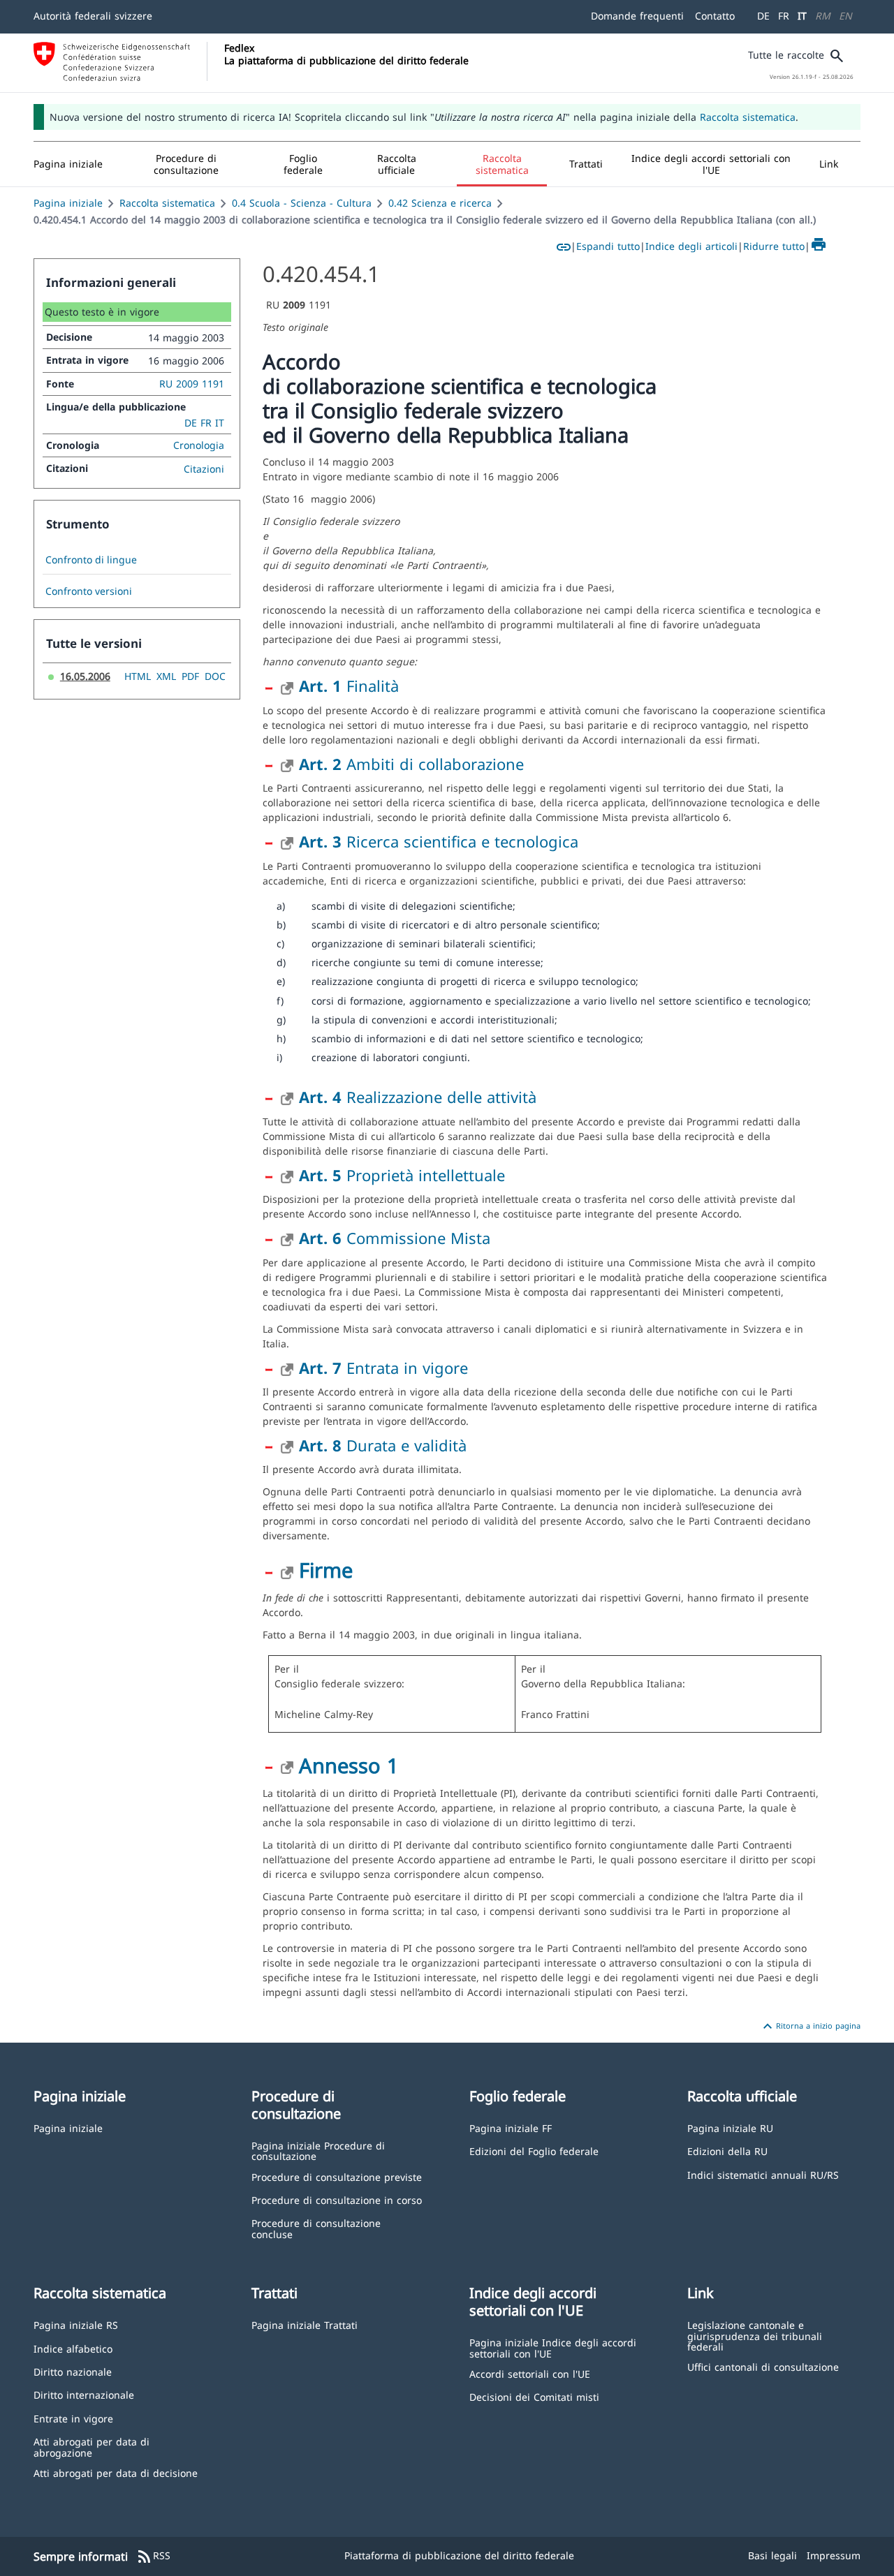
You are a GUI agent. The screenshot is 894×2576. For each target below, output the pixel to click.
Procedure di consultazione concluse (316, 2228)
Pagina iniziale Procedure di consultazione (318, 2151)
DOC (215, 676)
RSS (153, 2556)
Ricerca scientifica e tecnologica (439, 841)
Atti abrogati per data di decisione (116, 2472)
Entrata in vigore (383, 1368)
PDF (190, 676)
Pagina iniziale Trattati (305, 2324)
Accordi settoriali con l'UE (530, 2373)
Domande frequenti (637, 16)
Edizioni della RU (727, 2151)
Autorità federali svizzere (93, 16)
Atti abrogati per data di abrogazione (91, 2447)
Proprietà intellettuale (402, 1175)
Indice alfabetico (73, 2348)
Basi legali (772, 2555)
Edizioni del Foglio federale (534, 2151)
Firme (326, 1570)
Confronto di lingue (91, 560)
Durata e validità (383, 1445)
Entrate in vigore (73, 2418)
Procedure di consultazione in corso (337, 2199)
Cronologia (199, 445)
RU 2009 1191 (192, 384)
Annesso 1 (349, 1765)
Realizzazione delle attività (418, 1097)
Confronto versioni (89, 591)
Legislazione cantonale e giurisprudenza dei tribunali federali (755, 2335)
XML (166, 676)
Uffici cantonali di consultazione (763, 2366)
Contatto (715, 16)
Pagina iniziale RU (730, 2127)
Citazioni (204, 469)
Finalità (349, 686)
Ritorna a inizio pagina (810, 2027)
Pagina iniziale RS (76, 2324)
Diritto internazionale (84, 2394)
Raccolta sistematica (748, 117)
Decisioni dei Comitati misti (534, 2396)
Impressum (834, 2555)
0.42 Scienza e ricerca (440, 203)
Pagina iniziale (68, 203)
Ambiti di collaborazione (411, 764)
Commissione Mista (395, 1238)
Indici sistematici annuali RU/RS (763, 2174)
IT (802, 16)
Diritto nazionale (73, 2371)
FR (784, 16)
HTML (138, 676)
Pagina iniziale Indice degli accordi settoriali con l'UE (553, 2347)
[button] (186, 164)
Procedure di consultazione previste (337, 2176)
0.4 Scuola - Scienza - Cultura (302, 203)
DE (763, 16)
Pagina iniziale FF (511, 2127)
